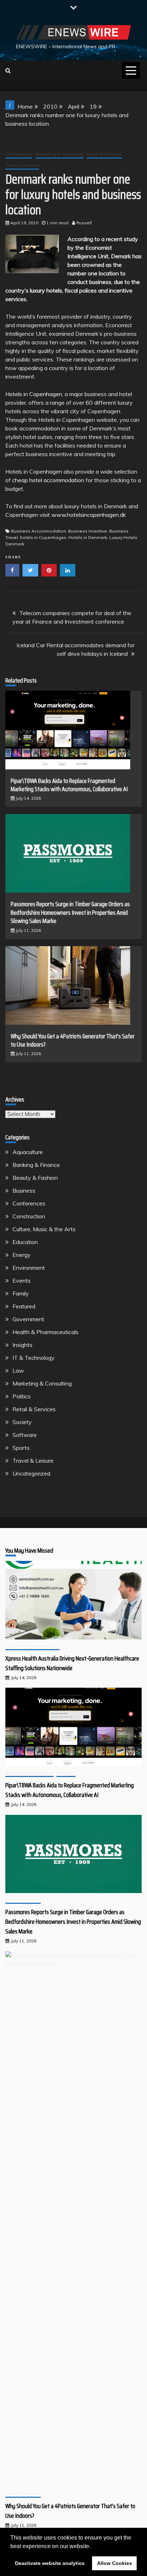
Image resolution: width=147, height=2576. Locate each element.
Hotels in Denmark (88, 537)
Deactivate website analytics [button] (50, 2563)
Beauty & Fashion (35, 1178)
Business (24, 1190)
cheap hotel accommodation (48, 480)
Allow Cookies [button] (115, 2563)
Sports (21, 1448)
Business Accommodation (39, 531)
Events (22, 1280)
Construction (29, 1216)
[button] (93, 2547)
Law (18, 1371)
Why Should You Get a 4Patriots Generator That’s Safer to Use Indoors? (73, 1040)
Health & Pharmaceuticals (45, 1332)
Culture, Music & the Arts (44, 1229)
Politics (22, 1396)
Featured (24, 1306)
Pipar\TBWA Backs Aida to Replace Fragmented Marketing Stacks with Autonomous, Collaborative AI (69, 785)
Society (22, 1422)
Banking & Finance (36, 1165)
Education (25, 1242)
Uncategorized (31, 1473)
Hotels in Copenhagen (34, 394)
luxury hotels (46, 290)
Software (25, 1435)
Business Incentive (88, 531)
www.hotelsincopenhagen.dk (89, 515)
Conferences (19, 154)
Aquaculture (28, 1152)
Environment (29, 1268)
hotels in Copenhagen (43, 537)
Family (21, 1293)
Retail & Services (104, 154)
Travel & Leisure (22, 165)
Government (28, 1319)
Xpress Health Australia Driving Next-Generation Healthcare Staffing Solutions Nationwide (72, 1663)
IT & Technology (34, 1358)
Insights (22, 1345)
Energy (22, 1255)
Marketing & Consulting (59, 154)
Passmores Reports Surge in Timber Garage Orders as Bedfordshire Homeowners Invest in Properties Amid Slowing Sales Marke (70, 912)
